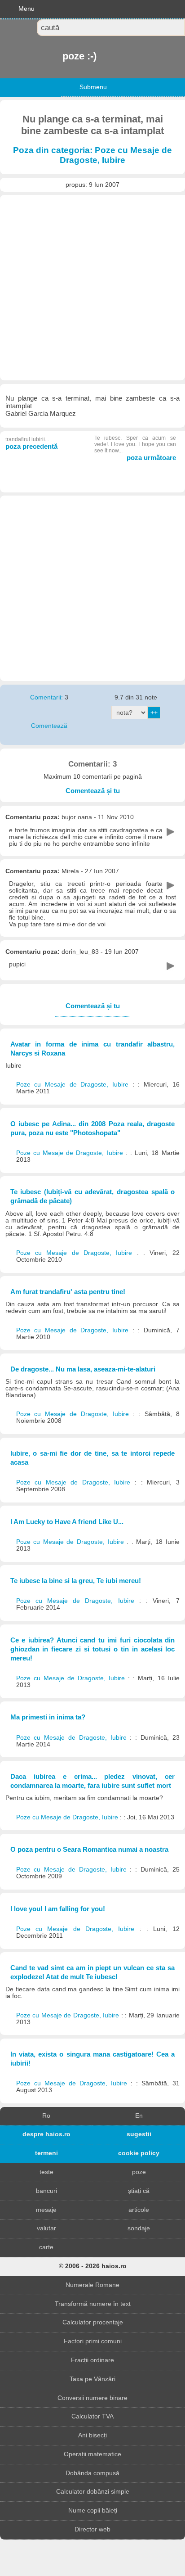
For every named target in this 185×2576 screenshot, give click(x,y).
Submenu (93, 87)
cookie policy (139, 2153)
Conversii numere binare (92, 2398)
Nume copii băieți (93, 2511)
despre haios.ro (46, 2134)
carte (46, 2247)
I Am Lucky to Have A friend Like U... (67, 1522)
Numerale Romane (92, 2285)
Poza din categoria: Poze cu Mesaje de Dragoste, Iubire (92, 155)
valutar (46, 2228)
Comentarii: (47, 697)
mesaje (46, 2210)
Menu (26, 9)
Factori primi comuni (93, 2341)
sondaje (139, 2228)
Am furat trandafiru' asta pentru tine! (68, 1292)
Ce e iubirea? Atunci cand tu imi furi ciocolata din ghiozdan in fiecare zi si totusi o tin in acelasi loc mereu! (93, 1649)
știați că (139, 2191)
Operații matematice (92, 2454)
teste (46, 2172)
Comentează (49, 726)
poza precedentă (31, 443)
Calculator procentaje (93, 2322)
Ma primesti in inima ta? (48, 1717)
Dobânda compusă (92, 2473)
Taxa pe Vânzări (92, 2379)
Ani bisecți (92, 2435)
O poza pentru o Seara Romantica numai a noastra (89, 1849)
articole (139, 2210)
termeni (46, 2153)
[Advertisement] (92, 288)
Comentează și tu (93, 791)
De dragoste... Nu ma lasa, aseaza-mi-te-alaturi (83, 1369)
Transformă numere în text (93, 2304)
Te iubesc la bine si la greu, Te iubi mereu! (76, 1581)
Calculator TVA (92, 2416)
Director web (92, 2529)
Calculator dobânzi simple (93, 2492)
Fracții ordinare (92, 2360)
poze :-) (63, 56)
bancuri (46, 2191)
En (139, 2116)
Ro (46, 2116)
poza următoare (135, 448)
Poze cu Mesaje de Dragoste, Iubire (74, 1085)
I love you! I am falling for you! (58, 1909)
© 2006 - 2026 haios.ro (93, 2266)
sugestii (139, 2134)
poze (139, 2172)
